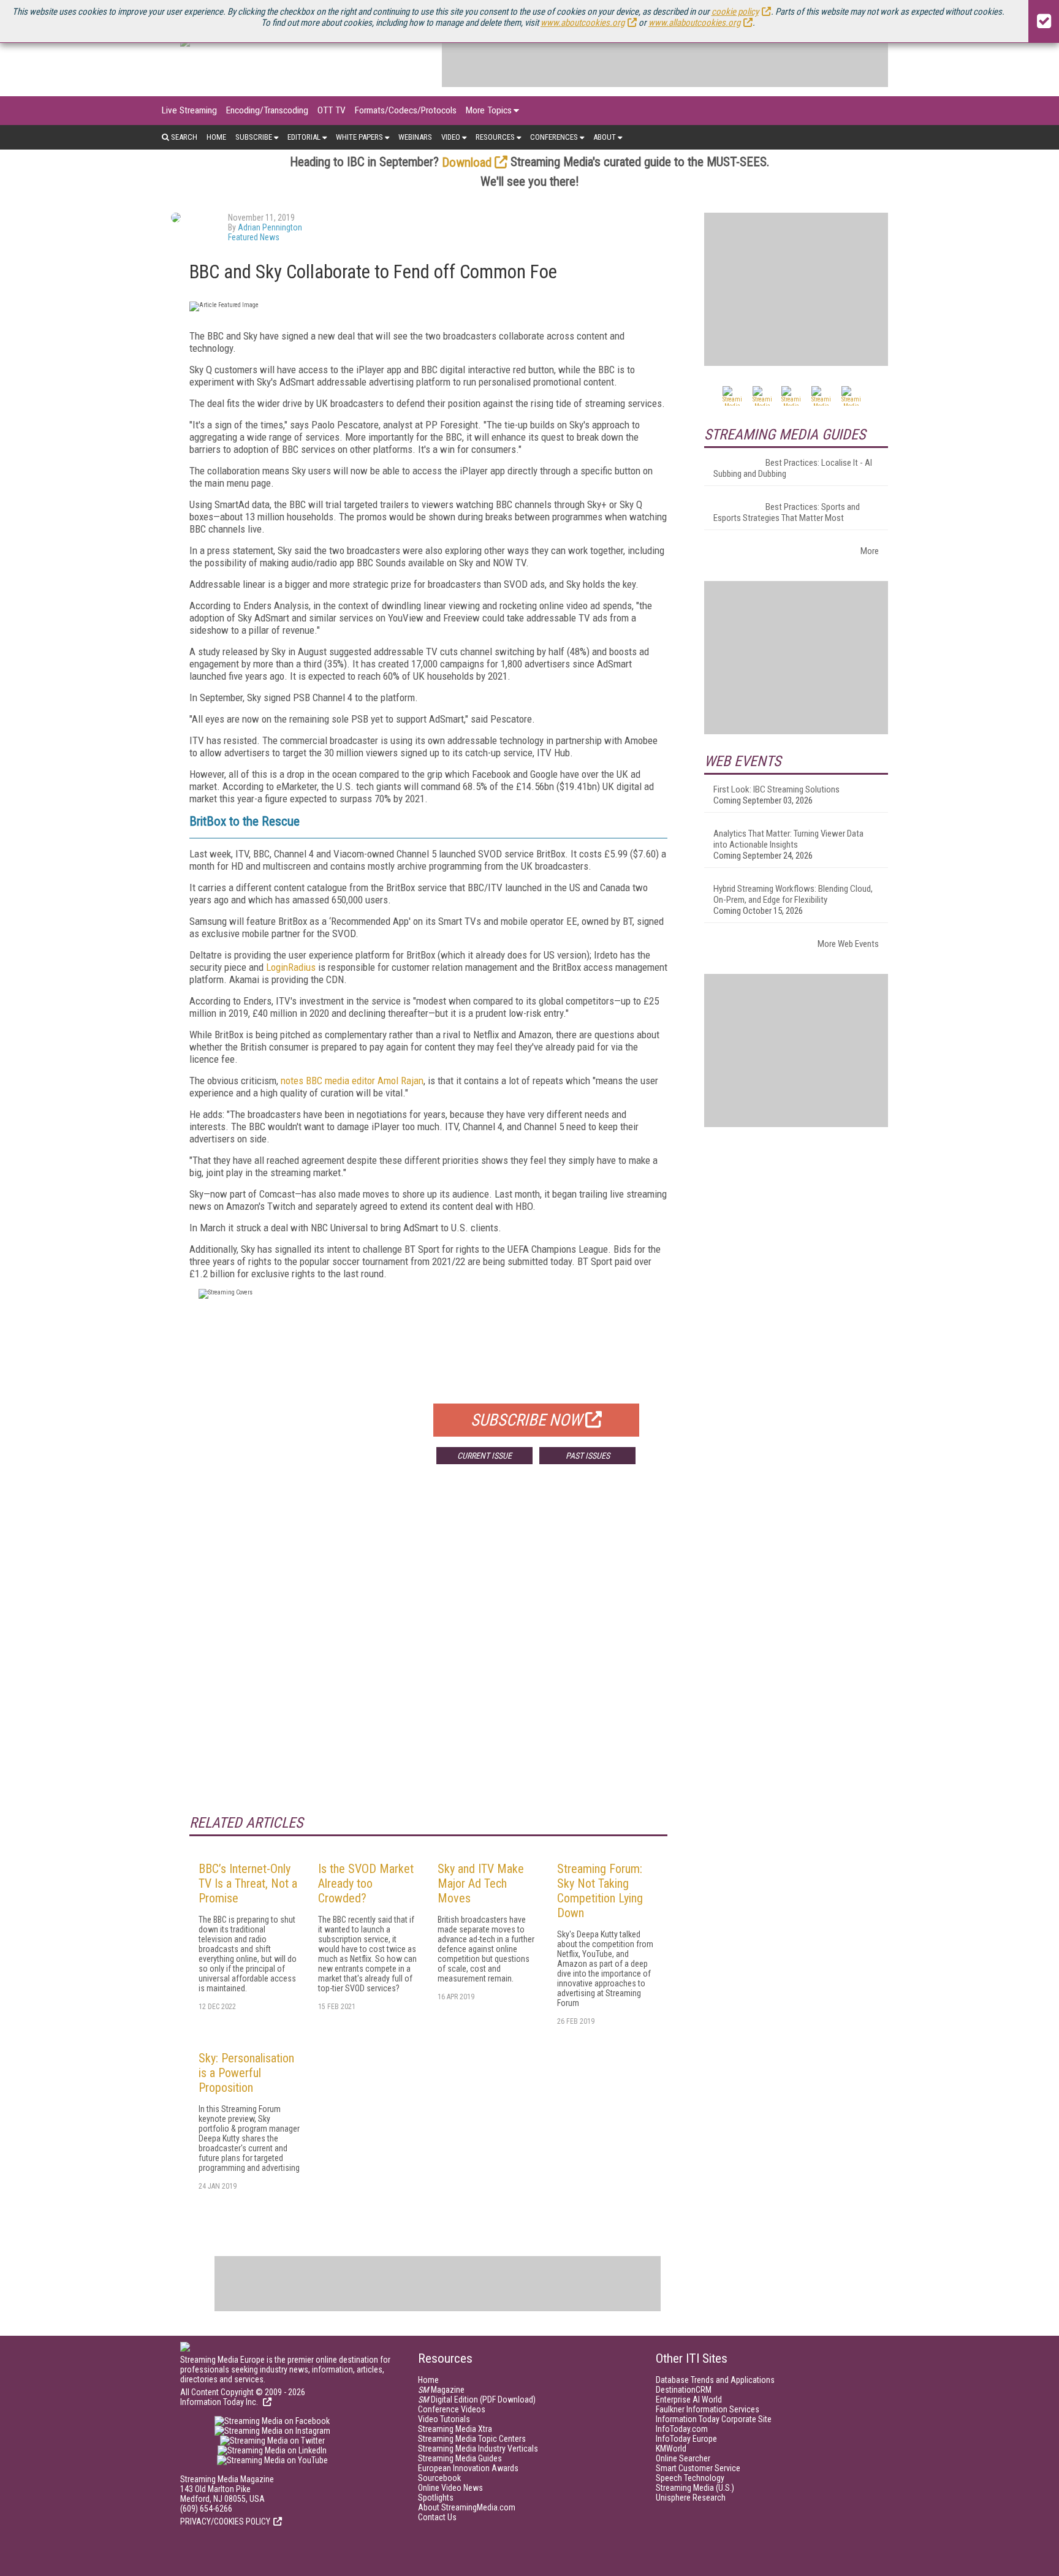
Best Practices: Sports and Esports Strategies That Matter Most (787, 512)
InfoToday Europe (686, 2439)
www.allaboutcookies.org (694, 23)
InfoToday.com (682, 2429)
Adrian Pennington (270, 227)
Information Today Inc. (220, 2402)
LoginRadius (291, 967)
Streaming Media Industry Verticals (478, 2449)
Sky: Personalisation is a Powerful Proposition (246, 2073)
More (870, 551)
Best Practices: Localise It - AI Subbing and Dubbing (793, 468)
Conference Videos (452, 2409)
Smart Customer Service (698, 2468)
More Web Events (848, 944)
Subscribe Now (526, 1420)
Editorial (304, 137)
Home (216, 137)
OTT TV (332, 110)
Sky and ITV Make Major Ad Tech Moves (481, 1883)
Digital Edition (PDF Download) (477, 2399)
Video (451, 137)
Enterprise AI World (689, 2399)
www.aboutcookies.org (583, 23)
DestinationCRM (684, 2390)
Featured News (254, 237)
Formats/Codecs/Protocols (406, 110)
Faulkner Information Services (708, 2409)
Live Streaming (189, 110)
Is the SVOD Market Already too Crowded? (366, 1883)
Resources (495, 137)
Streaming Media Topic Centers (472, 2439)
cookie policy (735, 12)
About (605, 137)
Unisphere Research (691, 2498)
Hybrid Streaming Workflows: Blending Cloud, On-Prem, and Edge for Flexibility (793, 894)
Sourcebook (439, 2478)
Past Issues (588, 1456)
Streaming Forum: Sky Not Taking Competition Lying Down (600, 1891)
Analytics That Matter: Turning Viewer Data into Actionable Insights (788, 839)
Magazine (441, 2390)
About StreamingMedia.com (467, 2507)
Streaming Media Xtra (455, 2429)
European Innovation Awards (468, 2468)
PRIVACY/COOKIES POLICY (225, 2521)
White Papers (359, 137)
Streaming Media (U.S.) (695, 2488)
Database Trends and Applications (715, 2380)
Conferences (554, 137)
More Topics (489, 110)
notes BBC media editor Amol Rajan (352, 1081)
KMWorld (671, 2449)
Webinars (415, 137)
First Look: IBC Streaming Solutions (776, 789)
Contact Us (437, 2517)
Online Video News (450, 2488)
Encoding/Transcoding (267, 110)
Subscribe (254, 137)
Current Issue (484, 1456)
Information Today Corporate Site (714, 2419)
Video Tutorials (444, 2419)
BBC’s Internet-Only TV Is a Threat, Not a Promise (248, 1883)
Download (467, 162)
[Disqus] (428, 1655)
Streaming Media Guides (460, 2458)
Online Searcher (683, 2458)
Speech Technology (690, 2478)
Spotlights (436, 2498)
